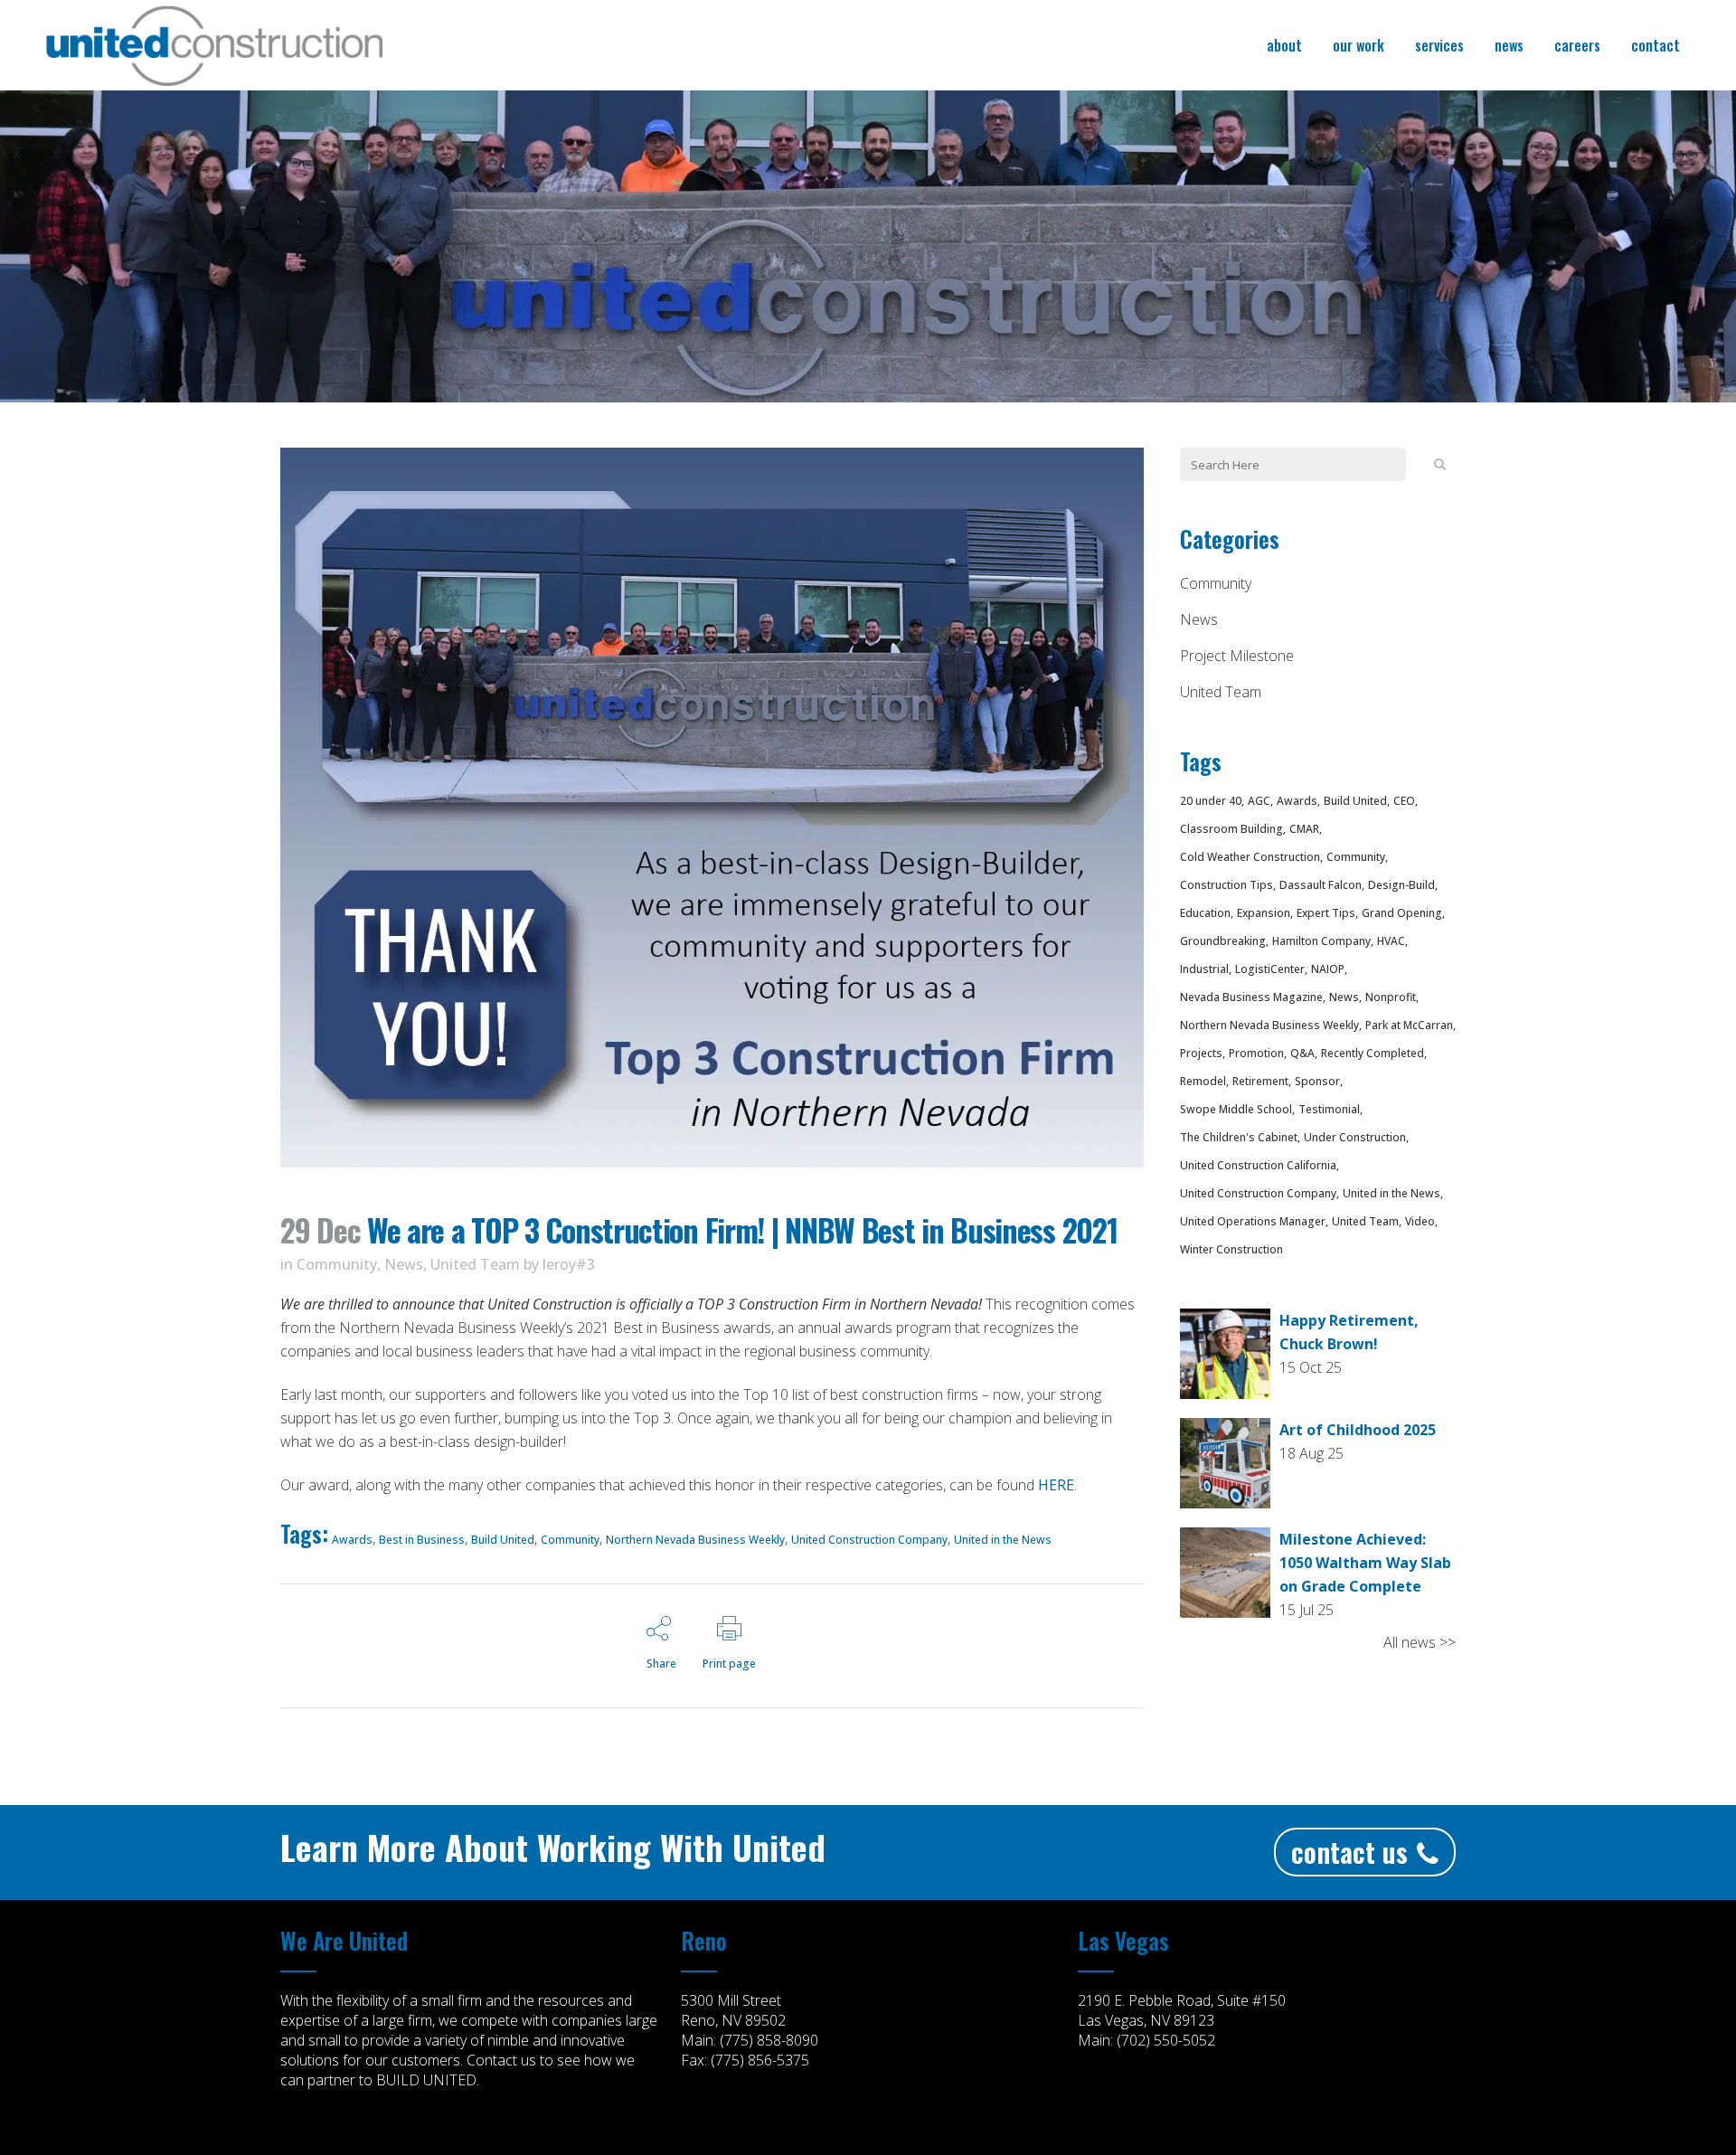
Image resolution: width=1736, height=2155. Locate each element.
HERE (1056, 1485)
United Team (475, 1264)
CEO (1404, 801)
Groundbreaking (1223, 941)
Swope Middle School (1236, 1109)
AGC (1259, 801)
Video (1420, 1221)
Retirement (1260, 1081)
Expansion (1264, 913)
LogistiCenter (1270, 969)
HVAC (1391, 941)
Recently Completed (1373, 1053)
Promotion (1256, 1053)
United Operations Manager (1253, 1221)
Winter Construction (1231, 1249)
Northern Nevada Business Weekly (695, 1540)
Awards (352, 1540)
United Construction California (1258, 1165)
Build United (503, 1540)
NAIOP (1328, 969)
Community (337, 1264)
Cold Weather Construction (1250, 857)
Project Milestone (1237, 656)
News (404, 1264)
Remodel (1203, 1081)
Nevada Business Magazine (1251, 997)
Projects (1201, 1053)
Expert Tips (1326, 913)
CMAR (1304, 829)
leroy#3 (569, 1264)
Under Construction (1355, 1137)
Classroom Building (1231, 829)
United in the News (1003, 1540)
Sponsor (1317, 1081)
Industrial (1204, 969)
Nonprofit (1391, 997)
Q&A (1302, 1053)
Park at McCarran (1409, 1025)
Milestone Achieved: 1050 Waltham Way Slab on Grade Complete (1365, 1563)
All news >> (1420, 1642)
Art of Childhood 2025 (1358, 1430)
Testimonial (1329, 1109)
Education (1205, 913)
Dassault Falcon (1321, 885)
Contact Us (1349, 1852)
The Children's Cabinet (1239, 1137)
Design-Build (1401, 885)
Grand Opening (1402, 913)
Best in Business (422, 1540)
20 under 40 (1211, 801)
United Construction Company (869, 1540)
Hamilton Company (1321, 941)
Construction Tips (1227, 885)
